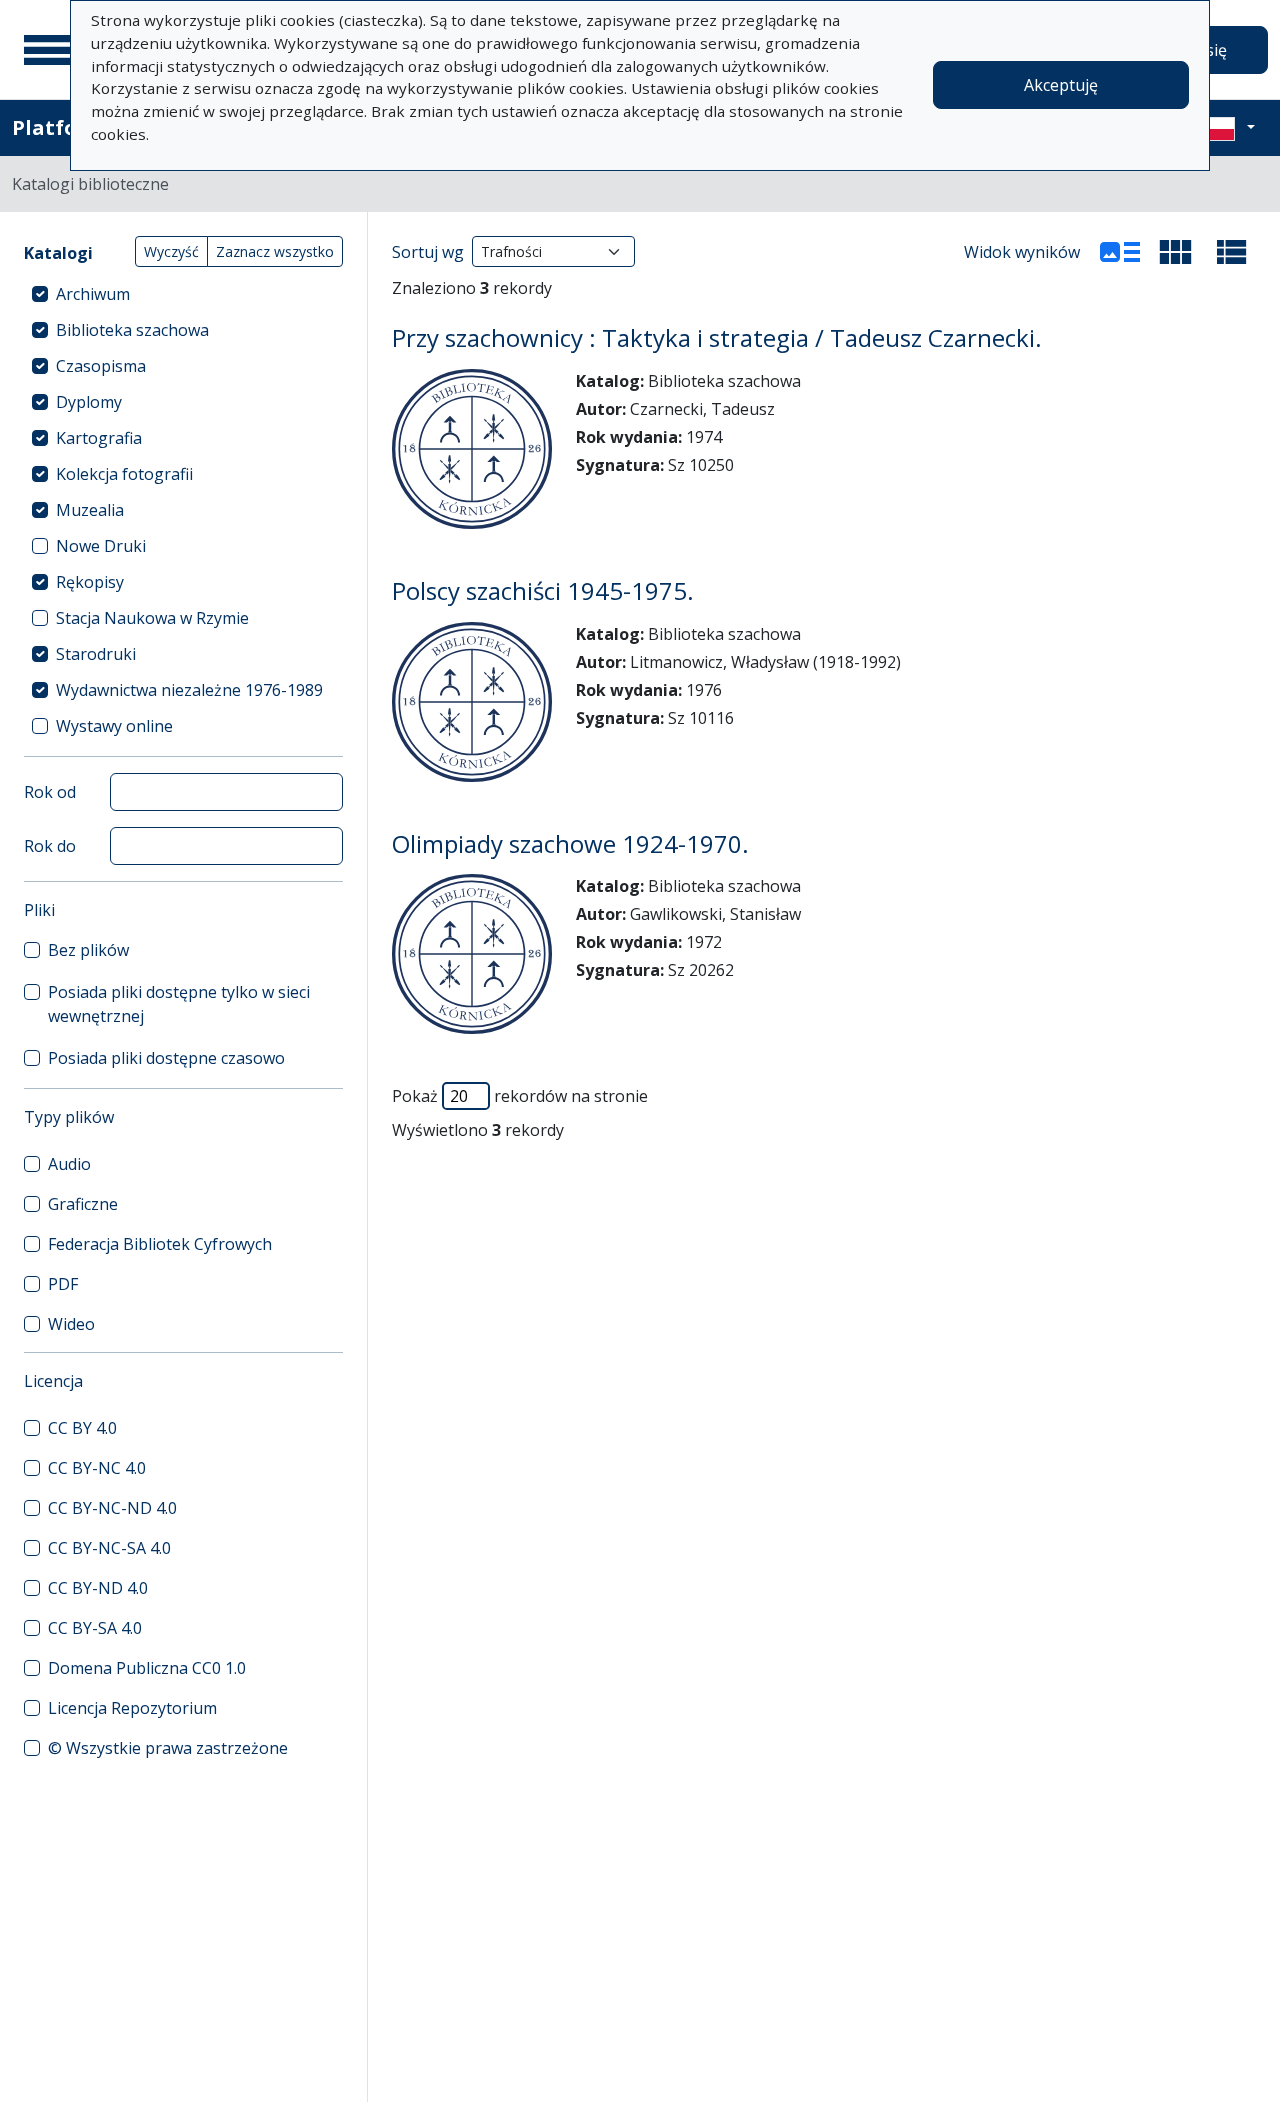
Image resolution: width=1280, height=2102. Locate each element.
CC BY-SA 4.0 (95, 1628)
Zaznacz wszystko (275, 251)
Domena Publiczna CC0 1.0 (147, 1668)
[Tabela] (1232, 252)
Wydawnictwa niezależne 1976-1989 (189, 690)
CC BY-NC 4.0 (97, 1468)
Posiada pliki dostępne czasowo (166, 1058)
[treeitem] (183, 294)
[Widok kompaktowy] (1176, 252)
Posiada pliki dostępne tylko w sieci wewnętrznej (179, 1004)
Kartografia (99, 438)
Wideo (71, 1324)
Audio (69, 1164)
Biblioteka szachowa (132, 330)
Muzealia (90, 510)
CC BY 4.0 (82, 1428)
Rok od (50, 792)
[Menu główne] (49, 50)
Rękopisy (90, 582)
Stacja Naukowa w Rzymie (152, 618)
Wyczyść (171, 251)
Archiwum (93, 294)
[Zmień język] (1227, 128)
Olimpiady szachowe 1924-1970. (570, 843)
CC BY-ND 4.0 (98, 1588)
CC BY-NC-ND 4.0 (112, 1508)
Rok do (50, 846)
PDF (63, 1284)
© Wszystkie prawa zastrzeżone (168, 1748)
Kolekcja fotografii (124, 474)
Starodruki (96, 654)
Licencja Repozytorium (132, 1708)
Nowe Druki (101, 546)
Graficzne (83, 1204)
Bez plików (88, 950)
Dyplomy (89, 402)
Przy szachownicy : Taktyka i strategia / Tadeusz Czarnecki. (717, 337)
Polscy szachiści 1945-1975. (543, 590)
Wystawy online (114, 726)
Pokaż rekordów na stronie (520, 1096)
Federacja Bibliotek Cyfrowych (160, 1244)
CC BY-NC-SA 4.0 (109, 1548)
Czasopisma (101, 366)
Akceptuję (1061, 85)
